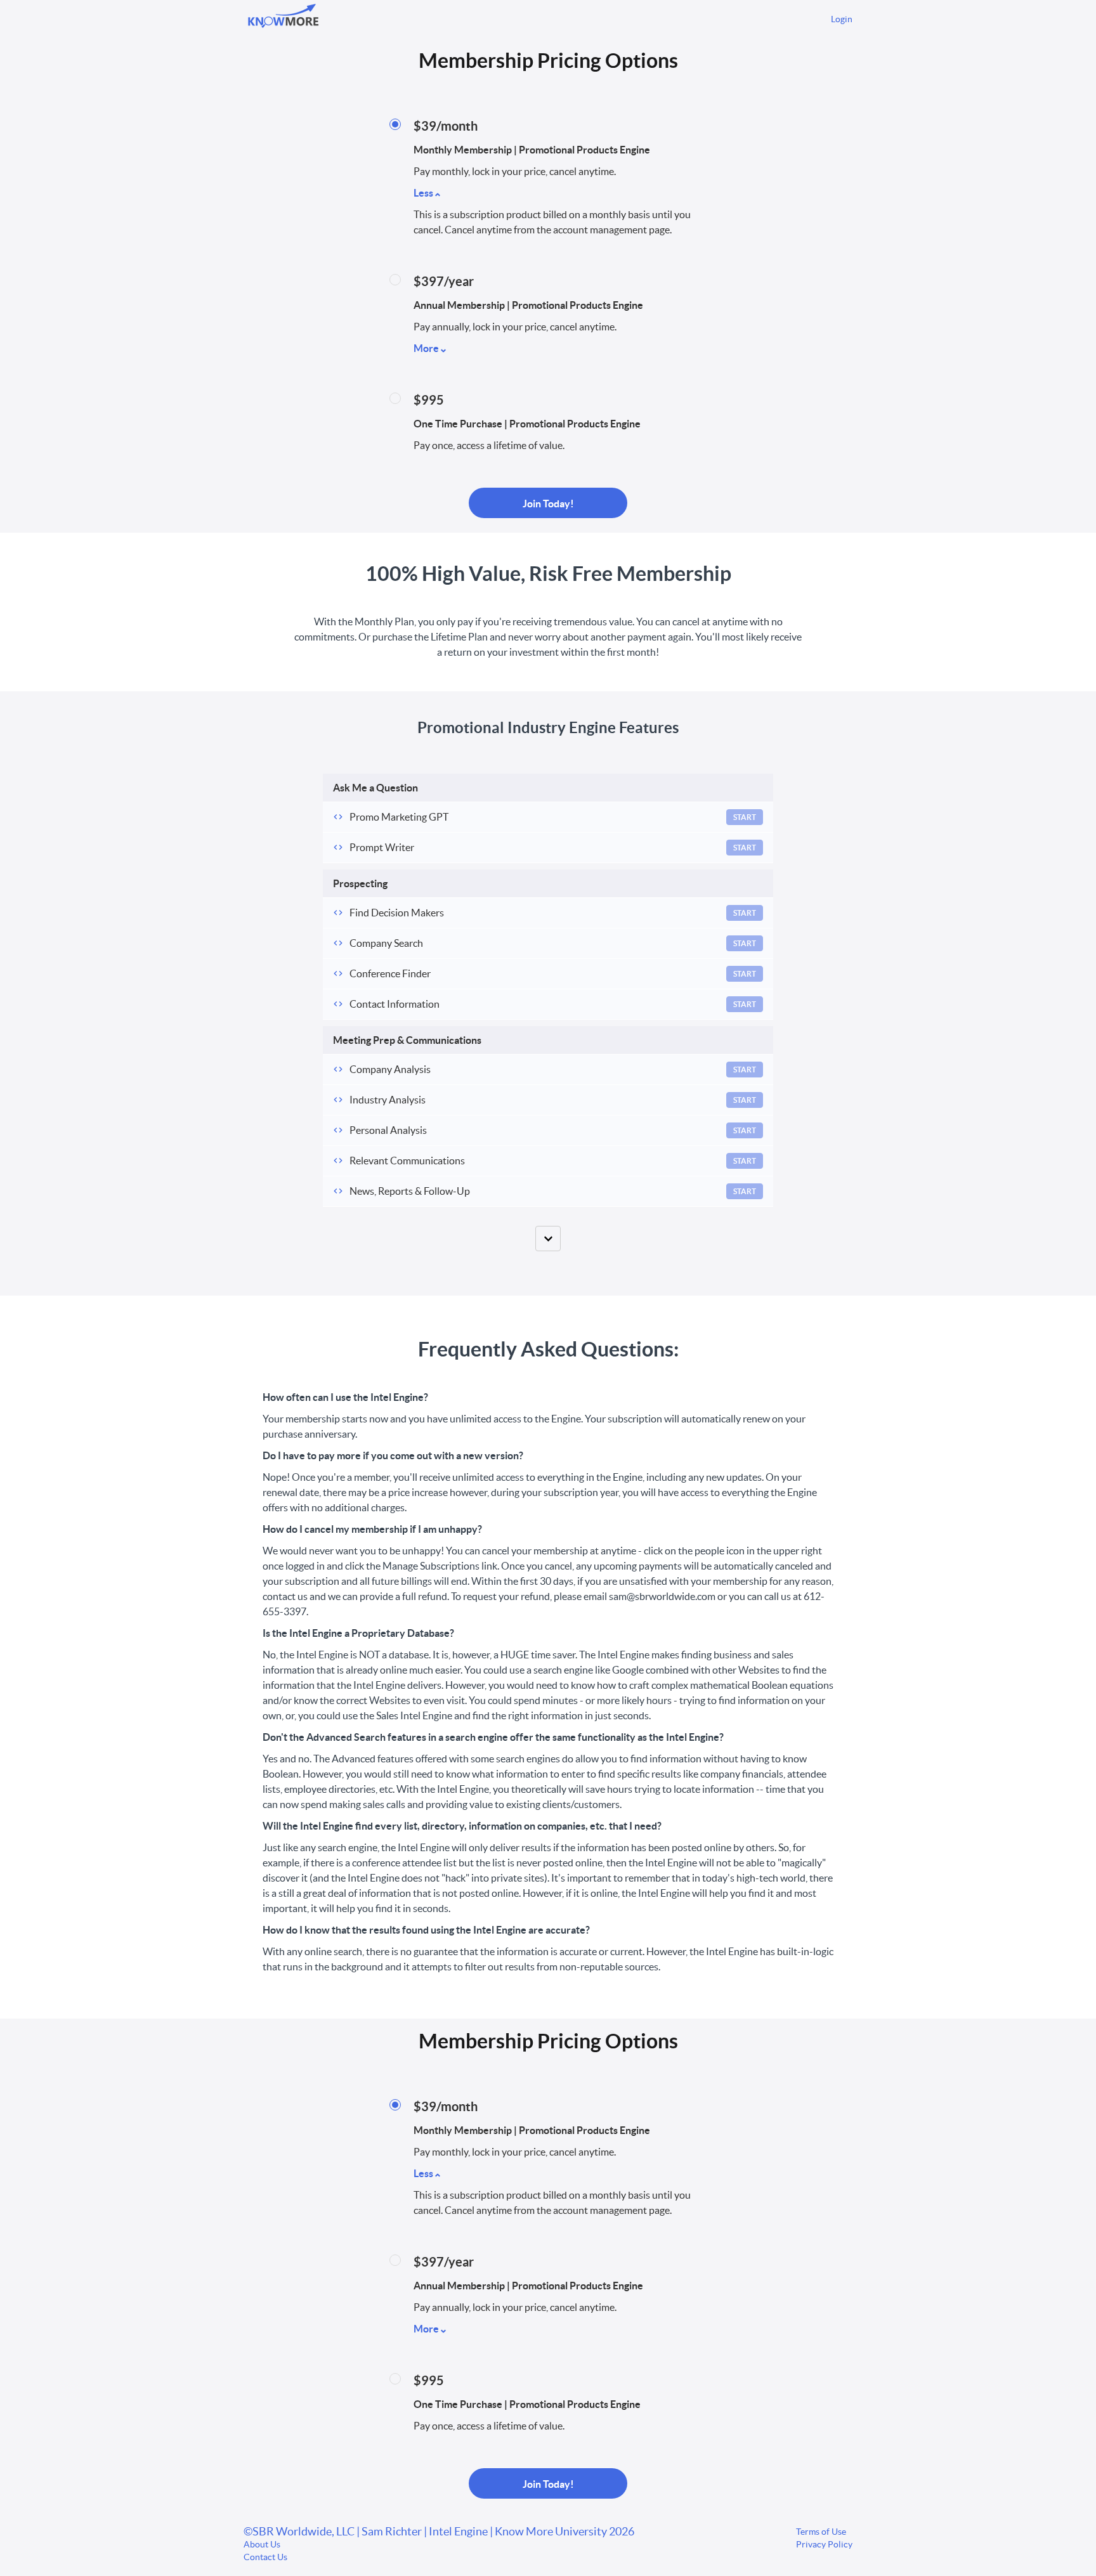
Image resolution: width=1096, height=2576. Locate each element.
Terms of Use (821, 2532)
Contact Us (265, 2557)
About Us (262, 2544)
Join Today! (548, 504)
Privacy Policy (824, 2544)
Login (842, 19)
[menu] (837, 19)
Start (745, 817)
